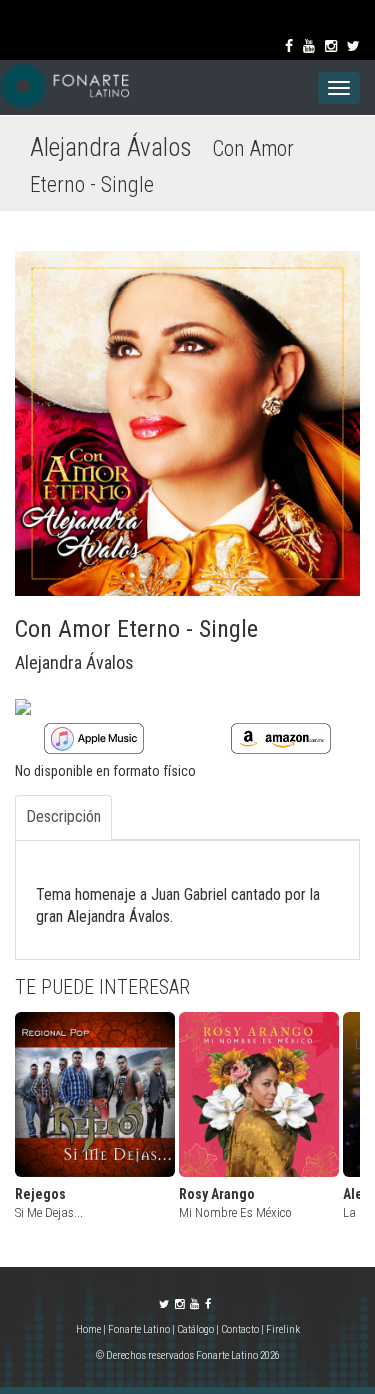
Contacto (240, 1329)
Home (89, 1329)
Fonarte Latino (139, 1329)
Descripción (63, 816)
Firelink (283, 1329)
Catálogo (195, 1329)
